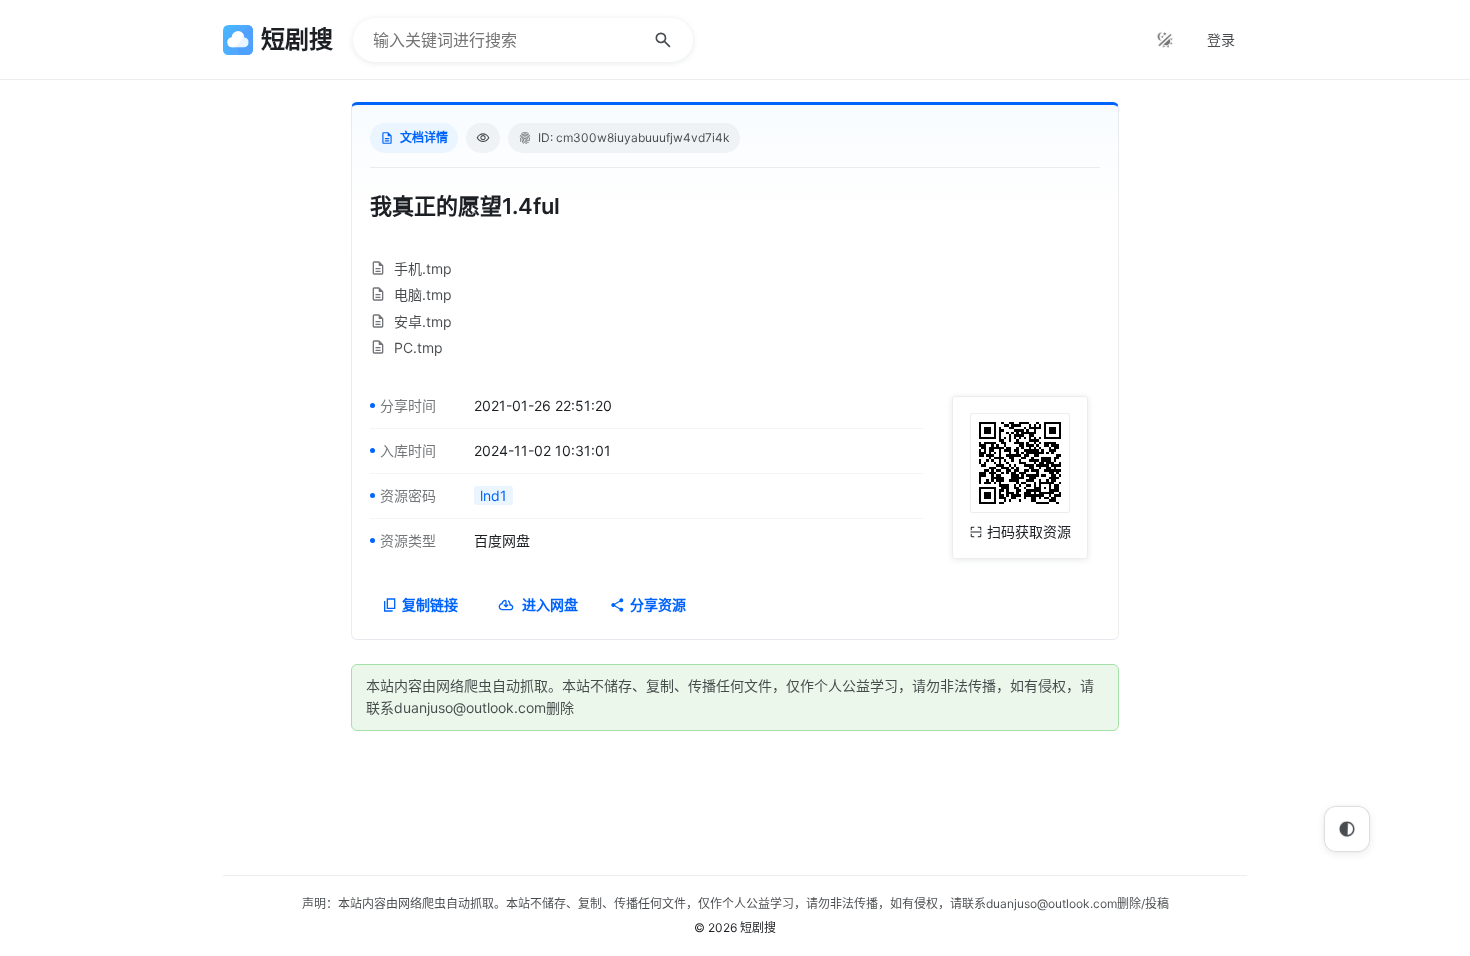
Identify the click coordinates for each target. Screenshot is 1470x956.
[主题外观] (1165, 40)
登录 (1221, 39)
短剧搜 (758, 927)
